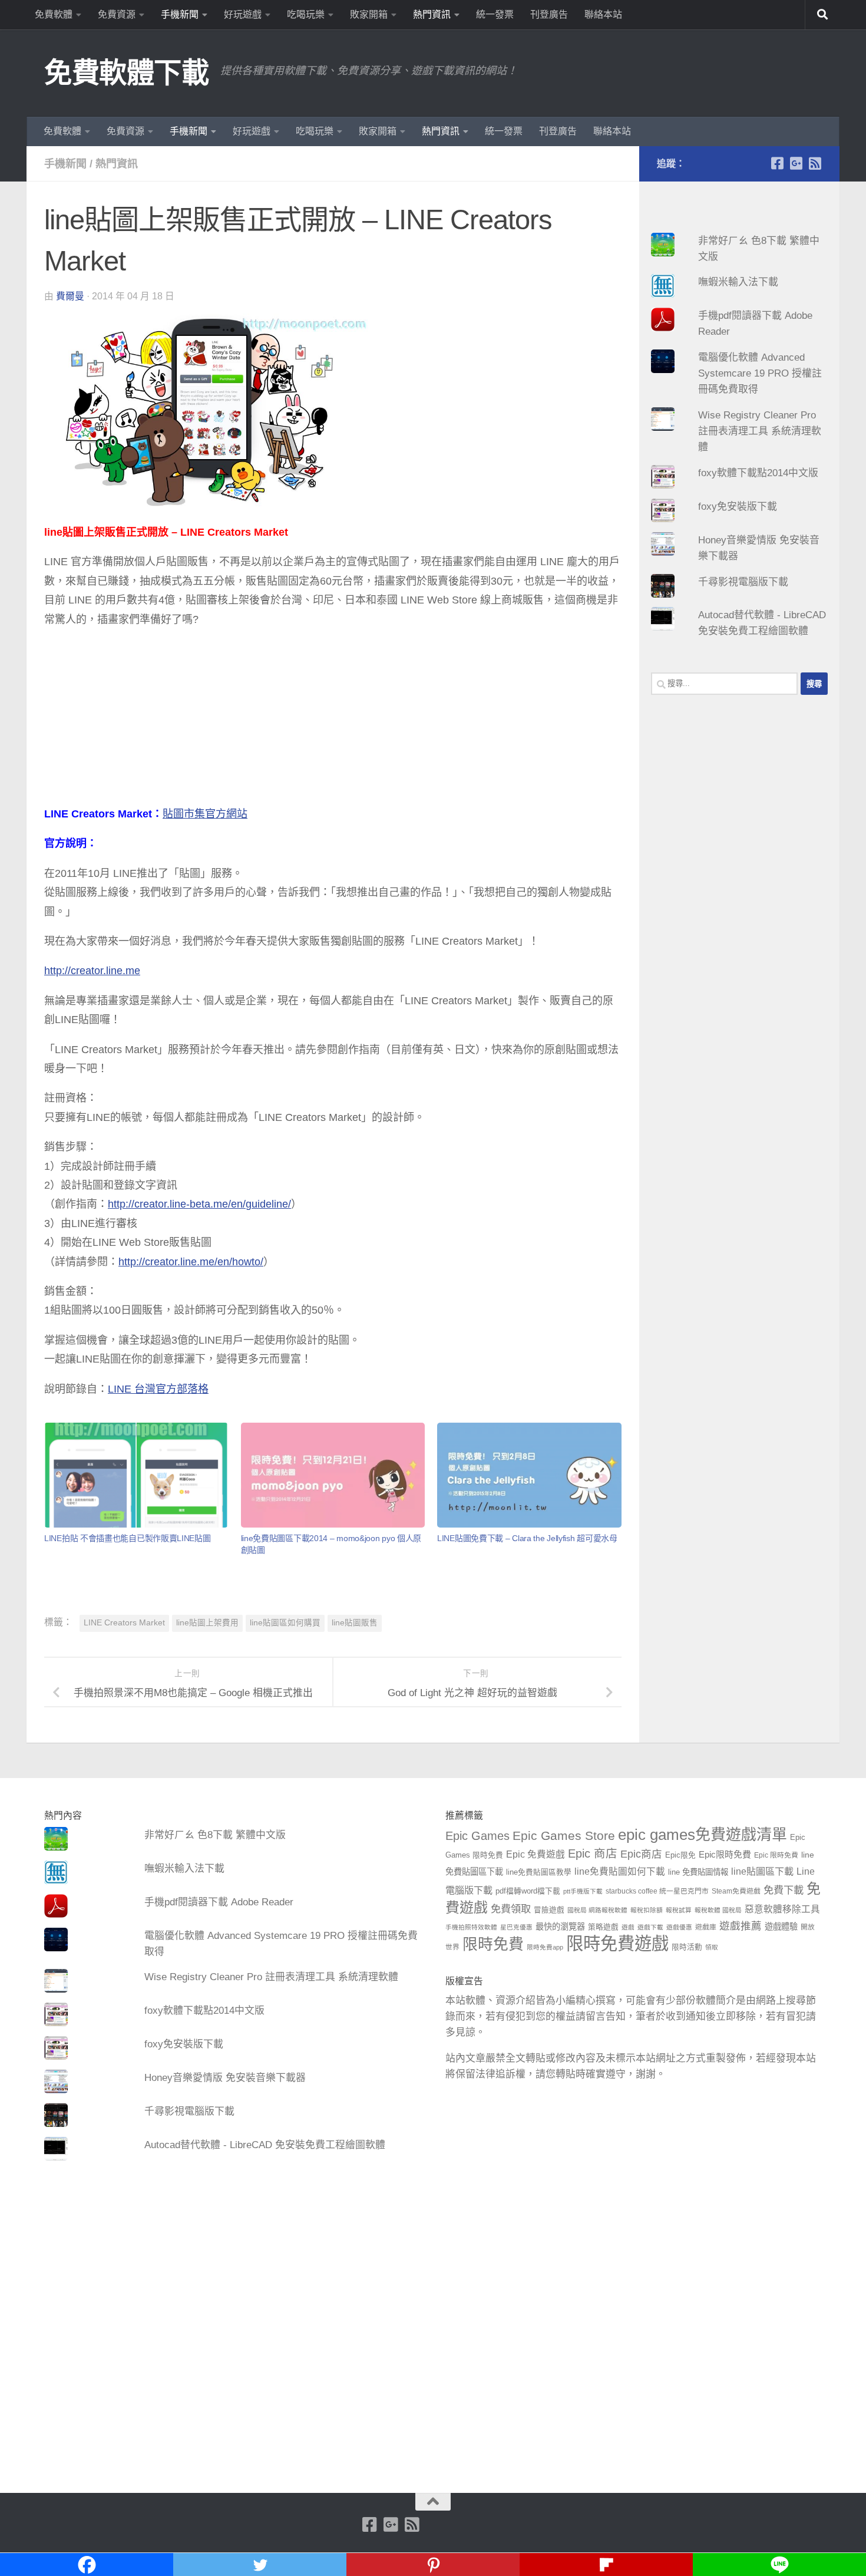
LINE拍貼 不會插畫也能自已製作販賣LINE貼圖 (128, 1538)
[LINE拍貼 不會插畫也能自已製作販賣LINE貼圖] (136, 1475)
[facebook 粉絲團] (777, 163)
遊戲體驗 (781, 1927)
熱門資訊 (432, 14)
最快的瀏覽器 (560, 1927)
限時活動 (687, 1947)
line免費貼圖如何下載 (620, 1871)
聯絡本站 (603, 14)
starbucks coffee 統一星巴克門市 (657, 1891)
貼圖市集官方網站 (205, 814)
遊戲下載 (650, 1927)
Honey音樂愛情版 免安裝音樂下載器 (225, 2078)
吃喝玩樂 (306, 14)
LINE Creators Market (124, 1623)
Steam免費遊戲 (736, 1891)
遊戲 (628, 1927)
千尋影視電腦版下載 (743, 582)
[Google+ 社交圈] (796, 163)
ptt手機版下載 (583, 1891)
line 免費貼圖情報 (698, 1872)
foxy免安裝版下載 (738, 507)
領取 (712, 1947)
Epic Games (477, 1836)
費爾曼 (70, 296)
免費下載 (784, 1890)
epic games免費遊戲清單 (703, 1835)
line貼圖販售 (355, 1623)
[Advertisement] (333, 722)
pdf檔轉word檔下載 (528, 1891)
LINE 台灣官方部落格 (158, 1389)
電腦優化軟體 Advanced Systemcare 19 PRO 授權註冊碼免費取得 (760, 373)
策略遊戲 (603, 1927)
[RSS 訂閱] (815, 163)
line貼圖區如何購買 (285, 1623)
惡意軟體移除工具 (782, 1909)
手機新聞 (180, 14)
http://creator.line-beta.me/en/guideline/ (199, 1204)
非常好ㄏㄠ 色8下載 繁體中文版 (215, 1835)
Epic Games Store (564, 1835)
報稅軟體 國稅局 (718, 1910)
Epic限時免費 (725, 1854)
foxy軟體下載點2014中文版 (758, 473)
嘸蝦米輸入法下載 (738, 282)
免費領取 (511, 1909)
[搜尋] (822, 15)
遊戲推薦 (741, 1926)
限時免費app (545, 1947)
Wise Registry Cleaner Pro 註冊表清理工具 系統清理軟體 (760, 431)
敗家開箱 (369, 14)
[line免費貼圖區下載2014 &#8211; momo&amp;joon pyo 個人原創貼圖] (333, 1475)
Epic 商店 (593, 1853)
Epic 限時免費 (776, 1855)
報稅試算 (679, 1910)
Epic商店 (641, 1854)
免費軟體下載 (126, 73)
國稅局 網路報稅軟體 (597, 1910)
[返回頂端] (433, 2502)
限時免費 (493, 1944)
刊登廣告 (549, 14)
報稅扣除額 (647, 1910)
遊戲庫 (706, 1927)
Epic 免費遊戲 (536, 1854)
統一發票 (495, 14)
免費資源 (117, 14)
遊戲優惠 (679, 1927)
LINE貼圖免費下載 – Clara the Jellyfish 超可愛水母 (527, 1538)
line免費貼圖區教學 (539, 1872)
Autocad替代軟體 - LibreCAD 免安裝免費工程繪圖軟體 (265, 2145)
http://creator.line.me (92, 971)
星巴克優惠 (516, 1927)
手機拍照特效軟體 (471, 1927)
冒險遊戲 (549, 1910)
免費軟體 (54, 14)
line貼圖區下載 (762, 1871)
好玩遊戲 (243, 14)
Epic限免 (680, 1855)
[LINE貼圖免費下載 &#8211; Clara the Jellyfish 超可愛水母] (529, 1475)
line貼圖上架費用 (207, 1623)
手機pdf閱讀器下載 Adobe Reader (219, 1902)
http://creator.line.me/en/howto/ (191, 1262)
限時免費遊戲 (617, 1943)
